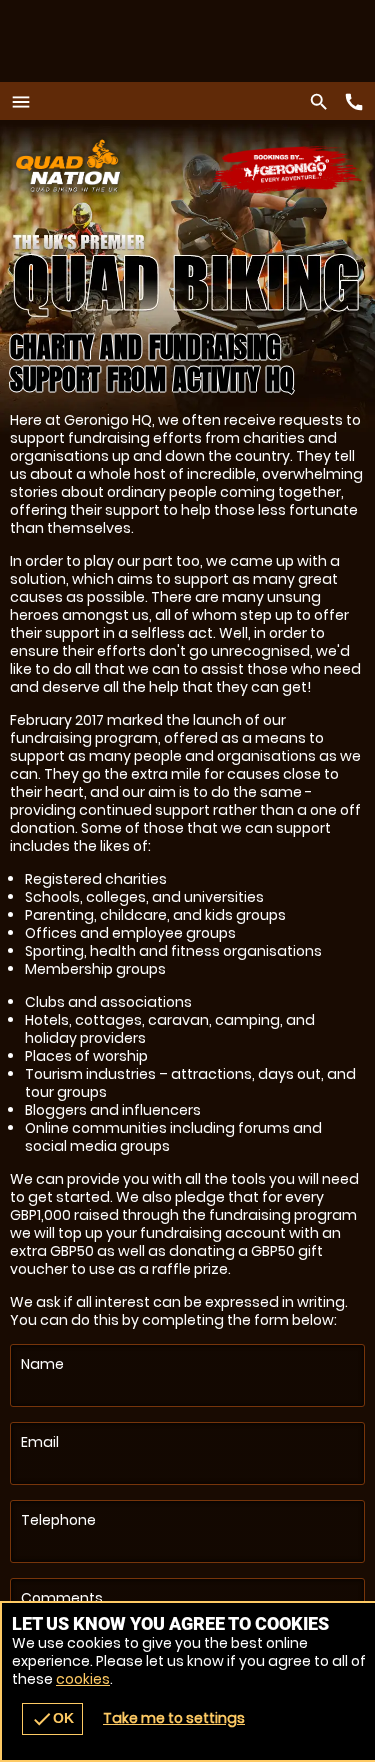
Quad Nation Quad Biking (125, 165)
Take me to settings (174, 1718)
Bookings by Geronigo (287, 170)
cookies (83, 1679)
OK (52, 1719)
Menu (26, 101)
